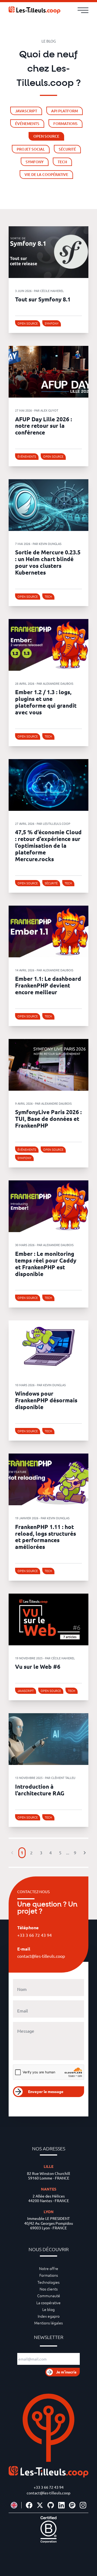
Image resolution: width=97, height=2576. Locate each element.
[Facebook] (29, 2505)
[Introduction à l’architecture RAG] (48, 1739)
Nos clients (49, 2289)
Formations (49, 2275)
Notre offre (49, 2268)
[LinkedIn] (61, 2505)
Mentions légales (48, 2323)
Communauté (49, 2296)
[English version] (14, 2505)
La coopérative (48, 2303)
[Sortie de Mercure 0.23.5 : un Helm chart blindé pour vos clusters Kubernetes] (48, 505)
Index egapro (49, 2316)
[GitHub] (51, 2505)
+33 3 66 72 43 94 (49, 2487)
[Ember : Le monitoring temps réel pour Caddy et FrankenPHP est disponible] (48, 1206)
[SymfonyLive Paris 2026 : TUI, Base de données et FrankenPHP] (48, 1065)
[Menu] (83, 10)
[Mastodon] (72, 2505)
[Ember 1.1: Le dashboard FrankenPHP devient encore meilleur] (48, 931)
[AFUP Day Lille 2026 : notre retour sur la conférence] (48, 372)
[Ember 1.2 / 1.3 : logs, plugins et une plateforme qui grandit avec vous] (48, 645)
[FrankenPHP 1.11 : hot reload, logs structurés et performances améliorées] (48, 1479)
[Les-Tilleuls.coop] (34, 10)
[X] (40, 2505)
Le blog (48, 2309)
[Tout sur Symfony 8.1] (48, 252)
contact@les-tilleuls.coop (48, 2493)
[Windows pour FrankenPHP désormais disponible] (48, 1346)
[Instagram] (83, 2505)
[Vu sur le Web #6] (48, 1619)
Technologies (48, 2282)
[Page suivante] (85, 1853)
